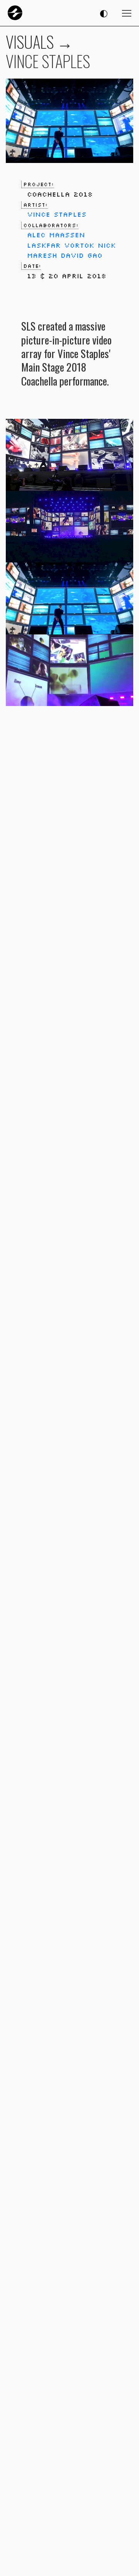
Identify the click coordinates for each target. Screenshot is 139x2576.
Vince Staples (57, 214)
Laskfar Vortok (61, 245)
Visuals (30, 41)
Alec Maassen (56, 235)
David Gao (81, 255)
